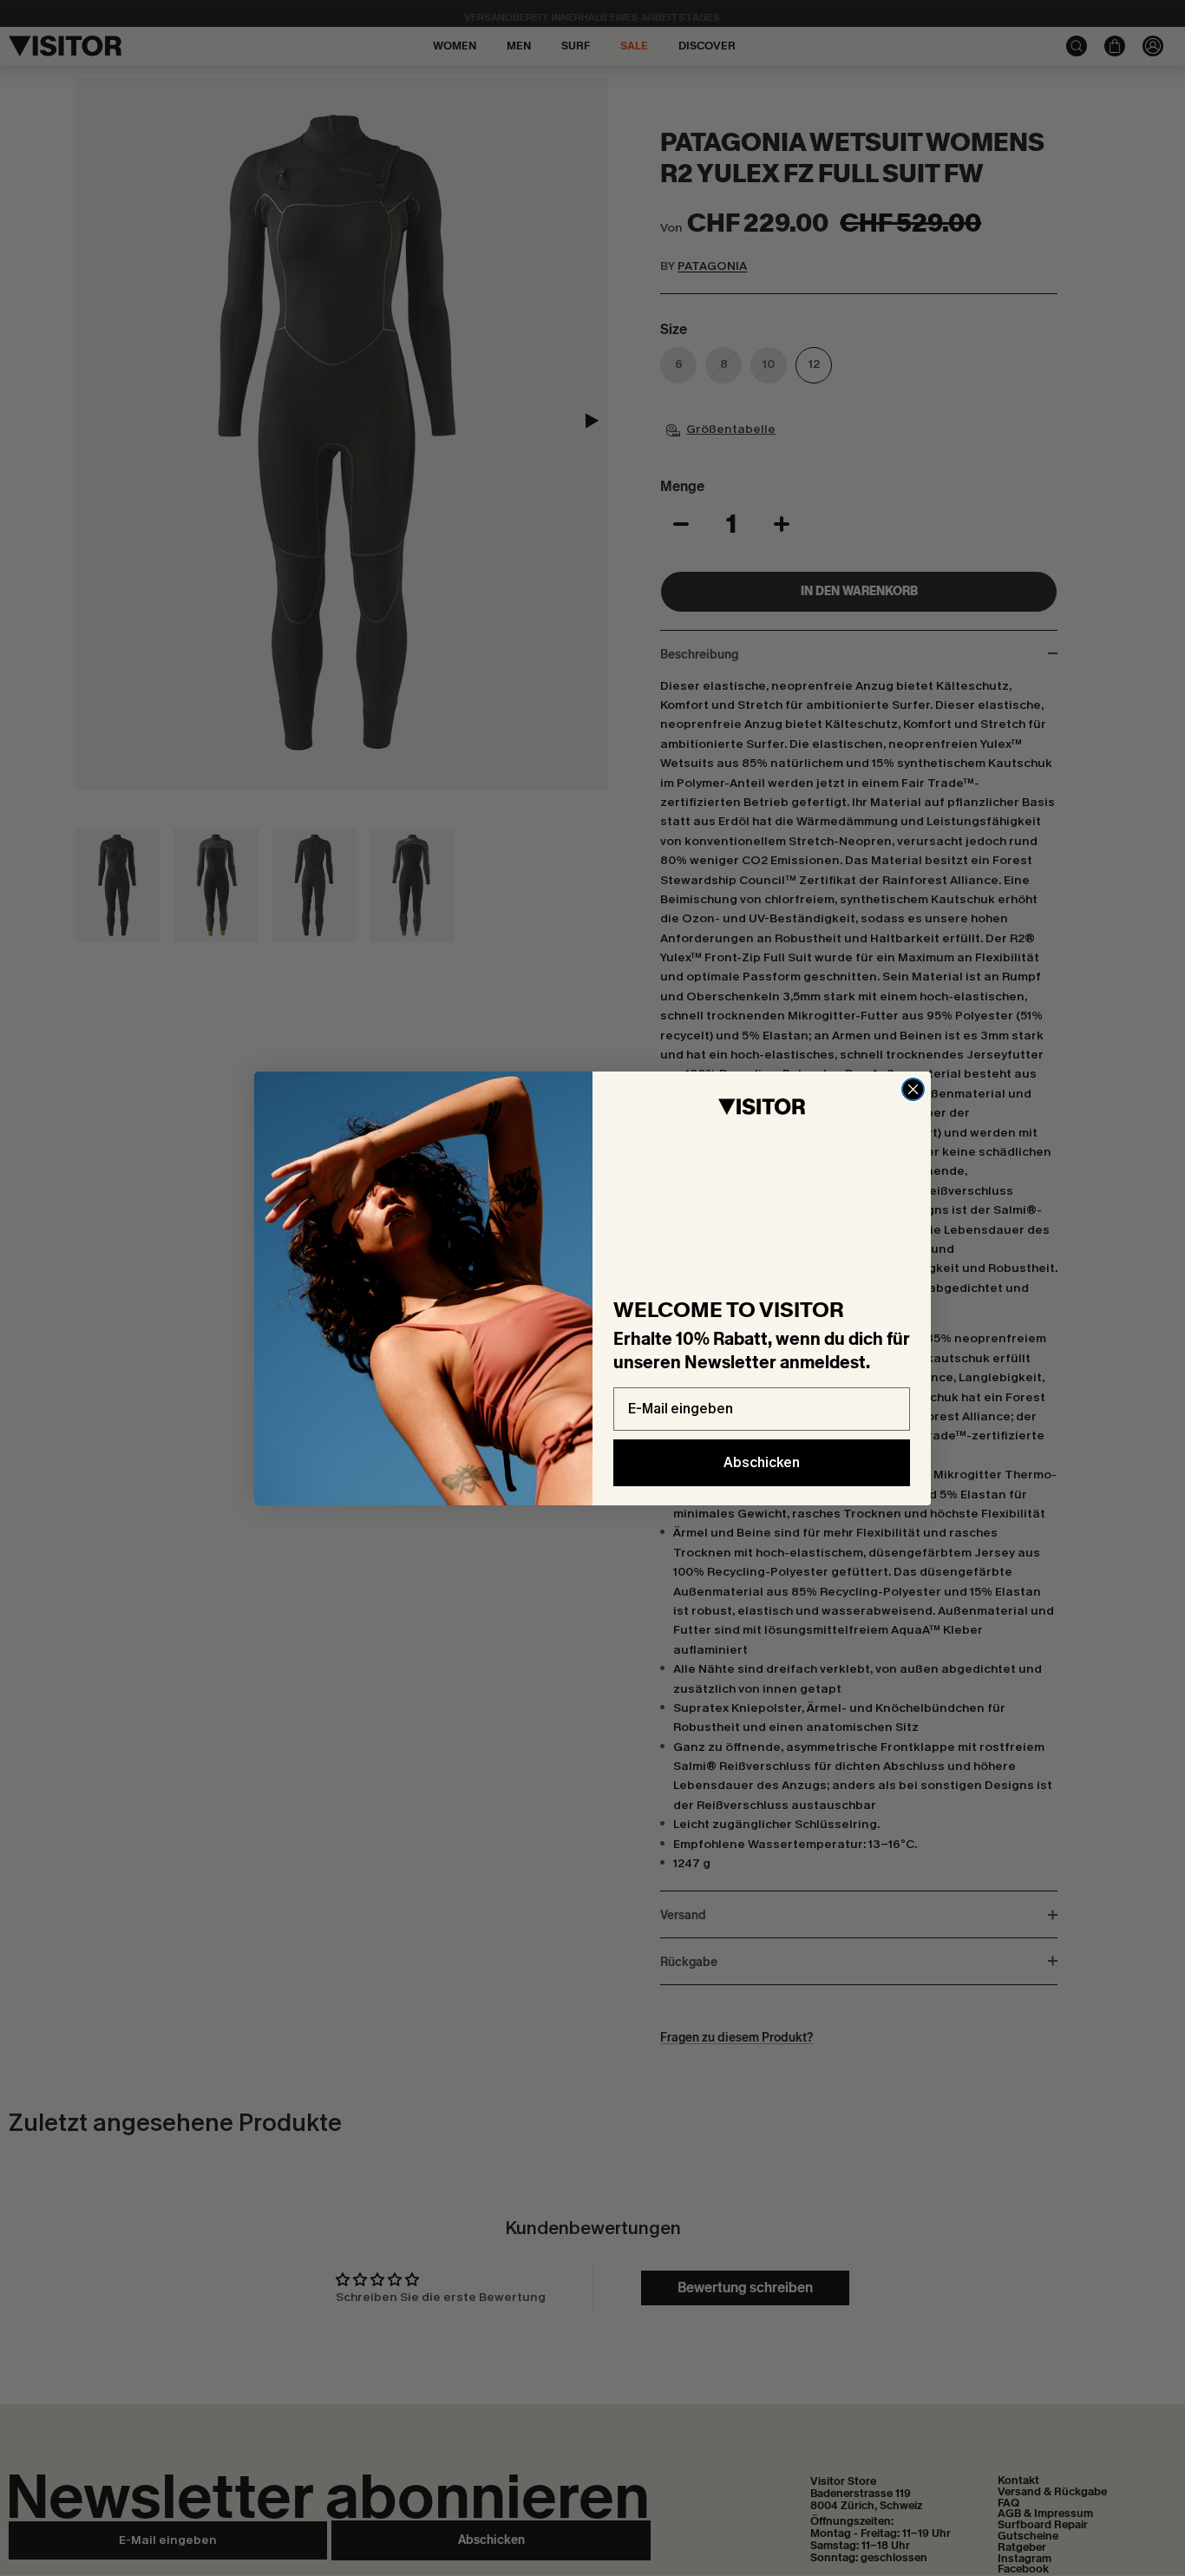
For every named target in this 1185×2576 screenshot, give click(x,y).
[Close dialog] (913, 1089)
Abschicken (762, 1462)
